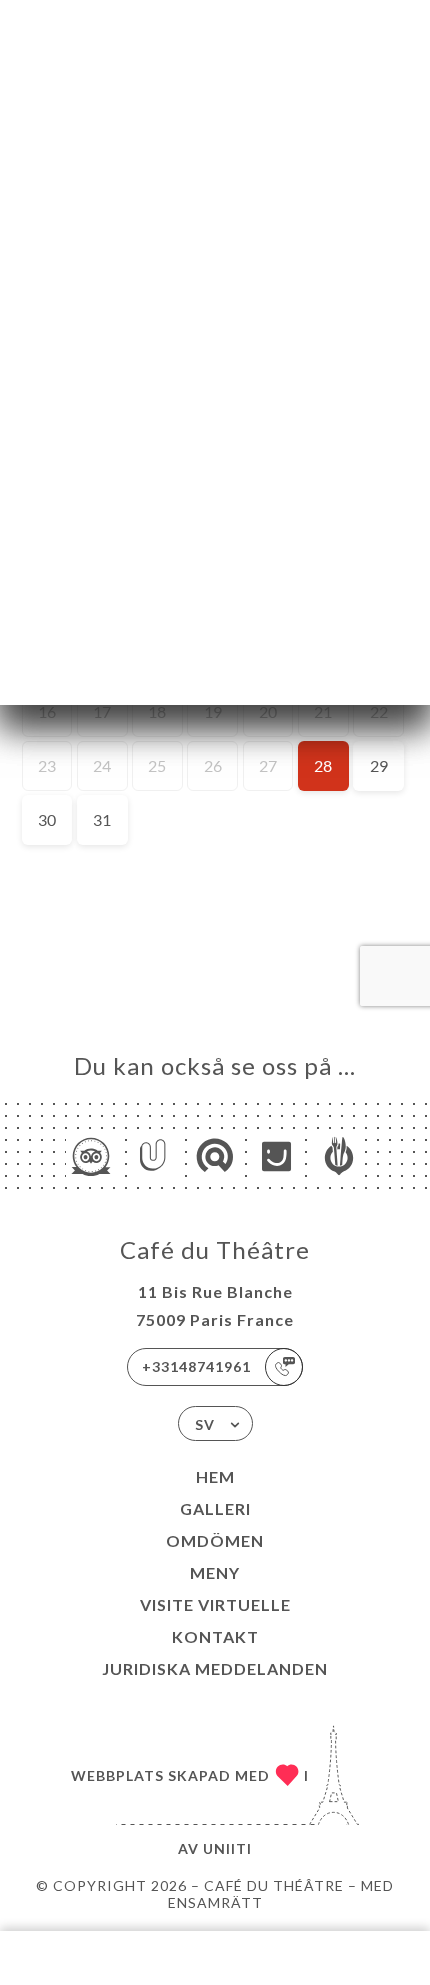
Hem (215, 1476)
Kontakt (215, 1636)
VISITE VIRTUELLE (215, 1604)
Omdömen (215, 1540)
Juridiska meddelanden (215, 1668)
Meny (215, 1572)
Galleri (215, 1508)
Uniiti (227, 1848)
